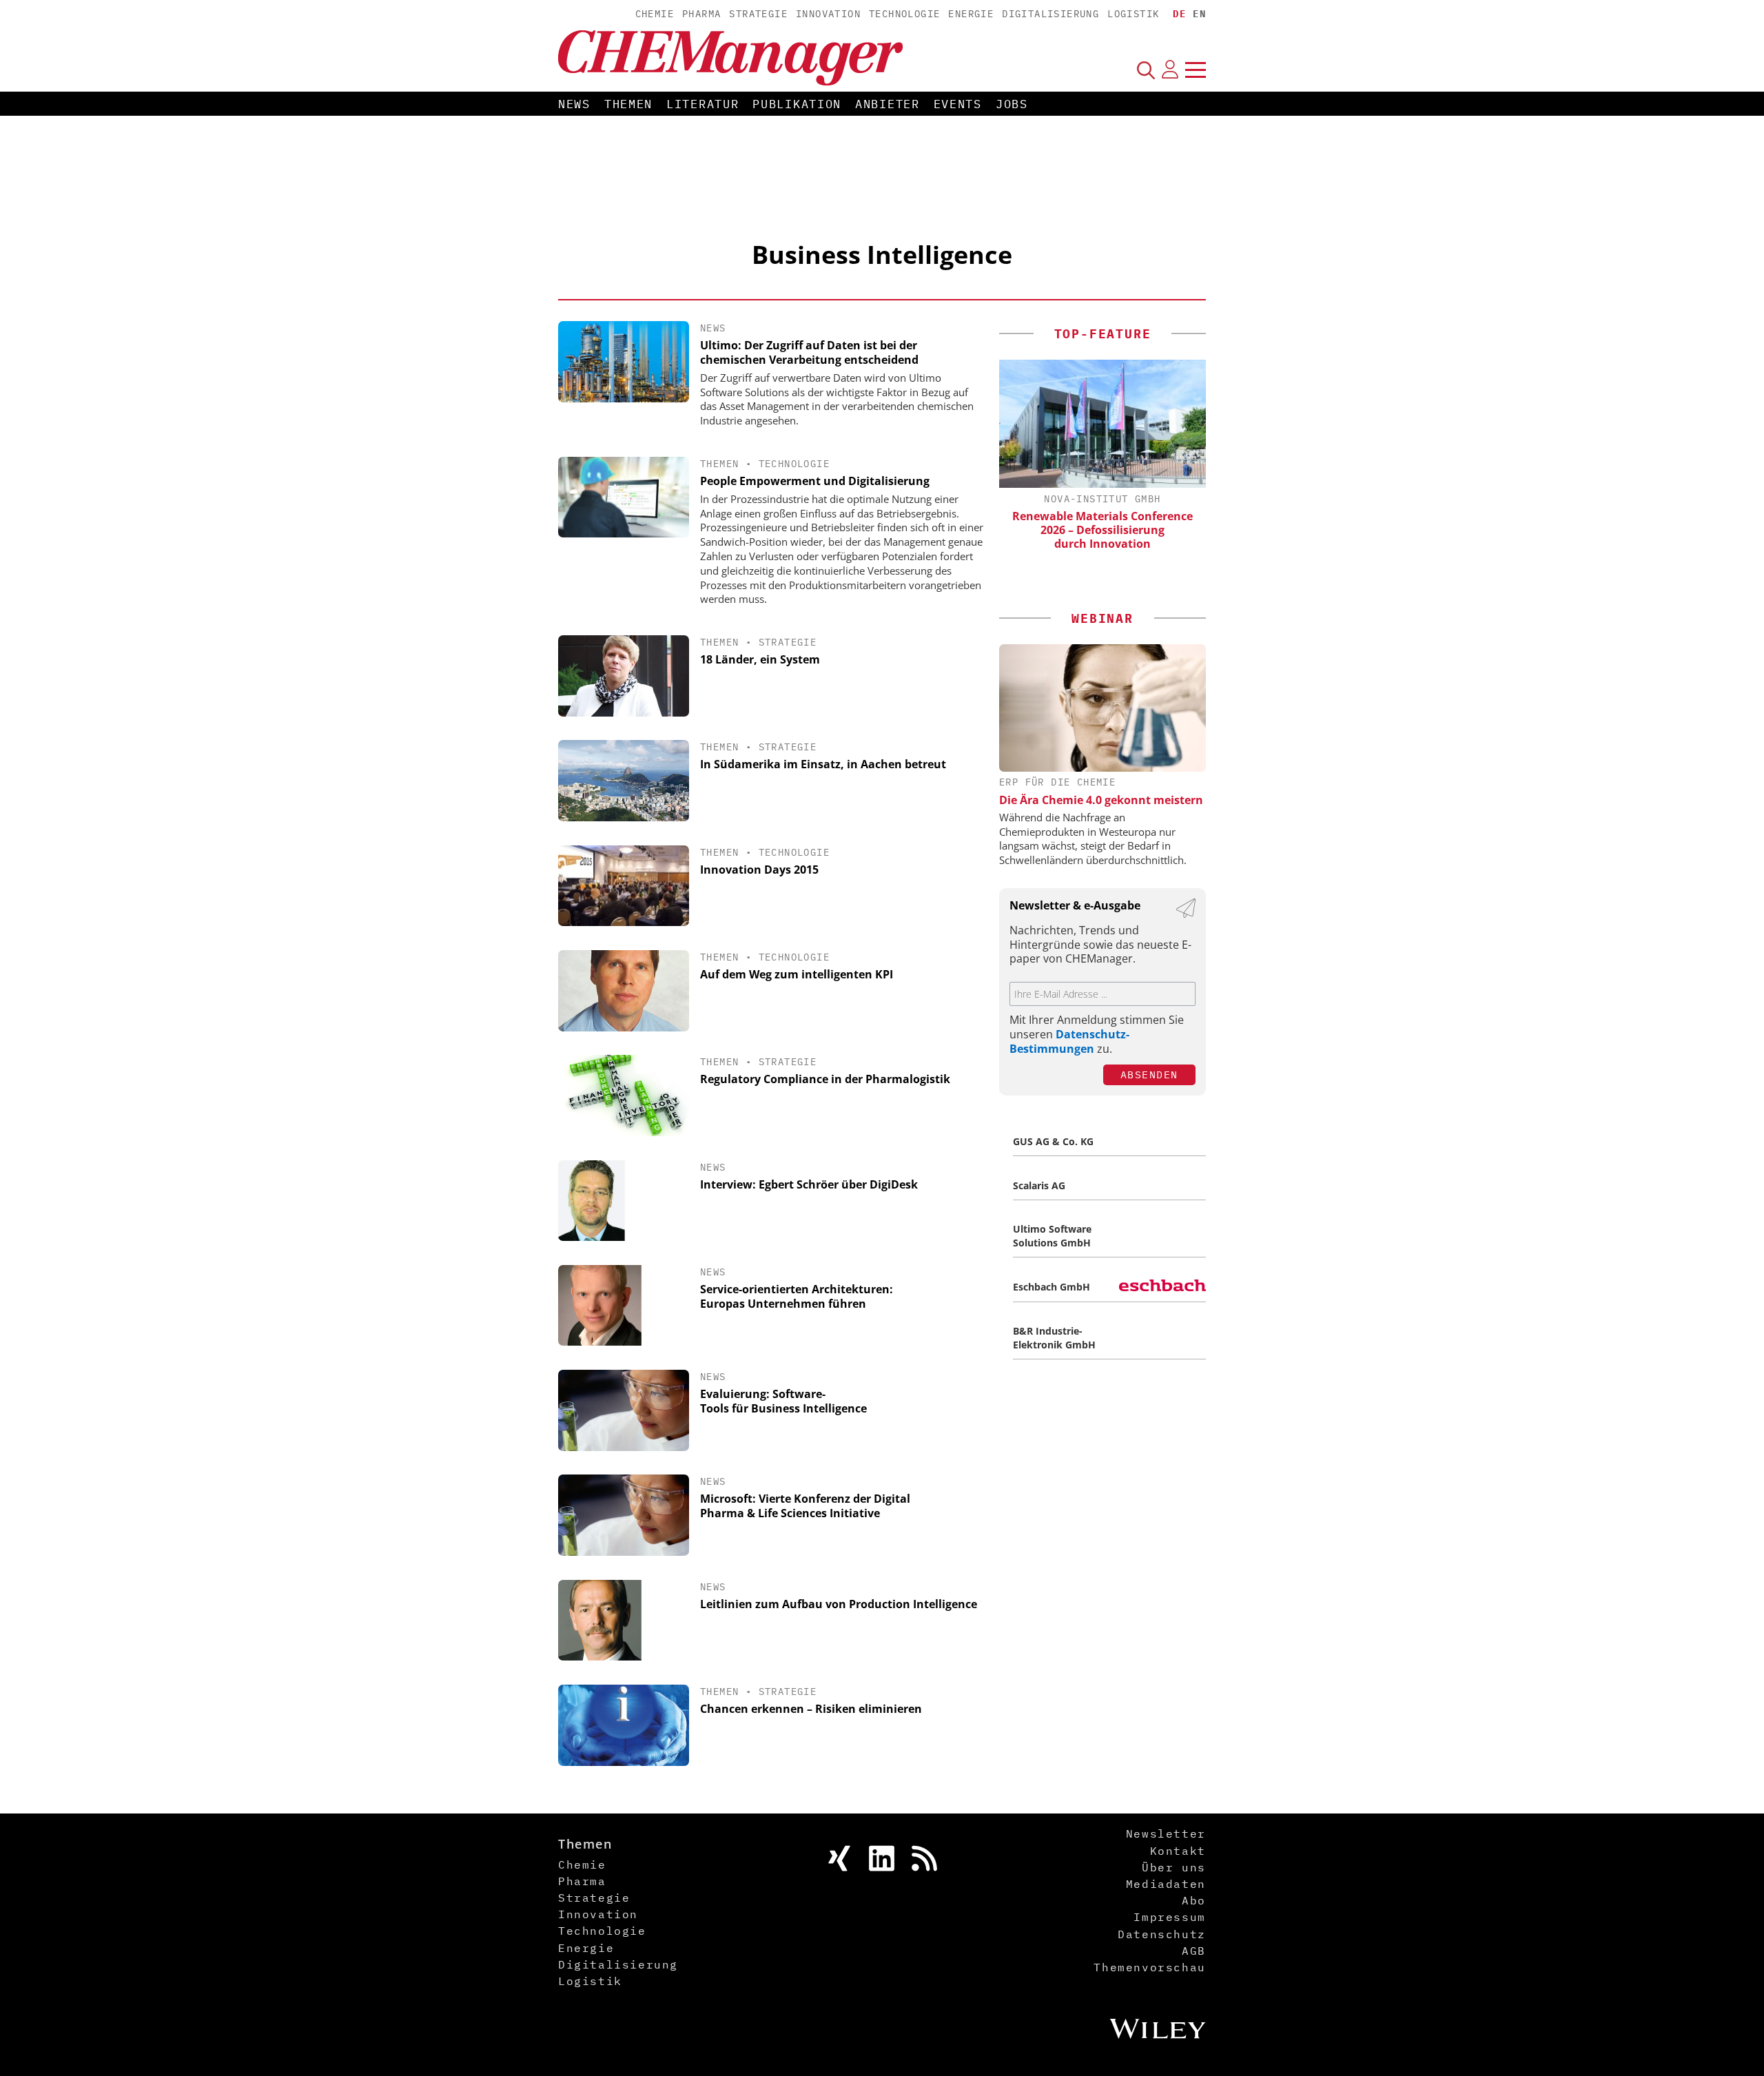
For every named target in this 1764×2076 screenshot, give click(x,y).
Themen (628, 104)
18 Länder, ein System (760, 659)
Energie (971, 14)
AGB (1194, 1951)
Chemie (655, 14)
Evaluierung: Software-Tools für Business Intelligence (783, 1401)
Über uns (1174, 1867)
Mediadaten (1166, 1884)
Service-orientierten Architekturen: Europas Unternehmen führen (797, 1296)
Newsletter (1166, 1833)
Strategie (758, 14)
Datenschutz (1162, 1934)
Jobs (1012, 104)
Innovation (828, 14)
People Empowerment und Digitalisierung (815, 481)
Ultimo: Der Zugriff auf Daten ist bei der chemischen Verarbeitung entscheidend (809, 352)
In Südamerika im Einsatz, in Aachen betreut (823, 764)
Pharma (701, 14)
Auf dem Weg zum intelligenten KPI (797, 974)
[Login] (1170, 70)
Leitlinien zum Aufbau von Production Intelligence (839, 1604)
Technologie (904, 14)
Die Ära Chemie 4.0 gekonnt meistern (1101, 800)
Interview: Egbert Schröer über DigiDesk (809, 1184)
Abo (1194, 1900)
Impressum (1169, 1917)
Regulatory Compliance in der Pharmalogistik (825, 1079)
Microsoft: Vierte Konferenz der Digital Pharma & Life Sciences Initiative (805, 1506)
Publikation (797, 104)
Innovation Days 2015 (759, 870)
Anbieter (888, 104)
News (574, 104)
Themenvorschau (1149, 1967)
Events (958, 104)
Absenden (1149, 1075)
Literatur (702, 104)
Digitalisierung (1050, 14)
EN (1199, 14)
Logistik (1133, 14)
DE (1179, 14)
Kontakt (1178, 1851)
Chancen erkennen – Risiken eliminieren (811, 1709)
